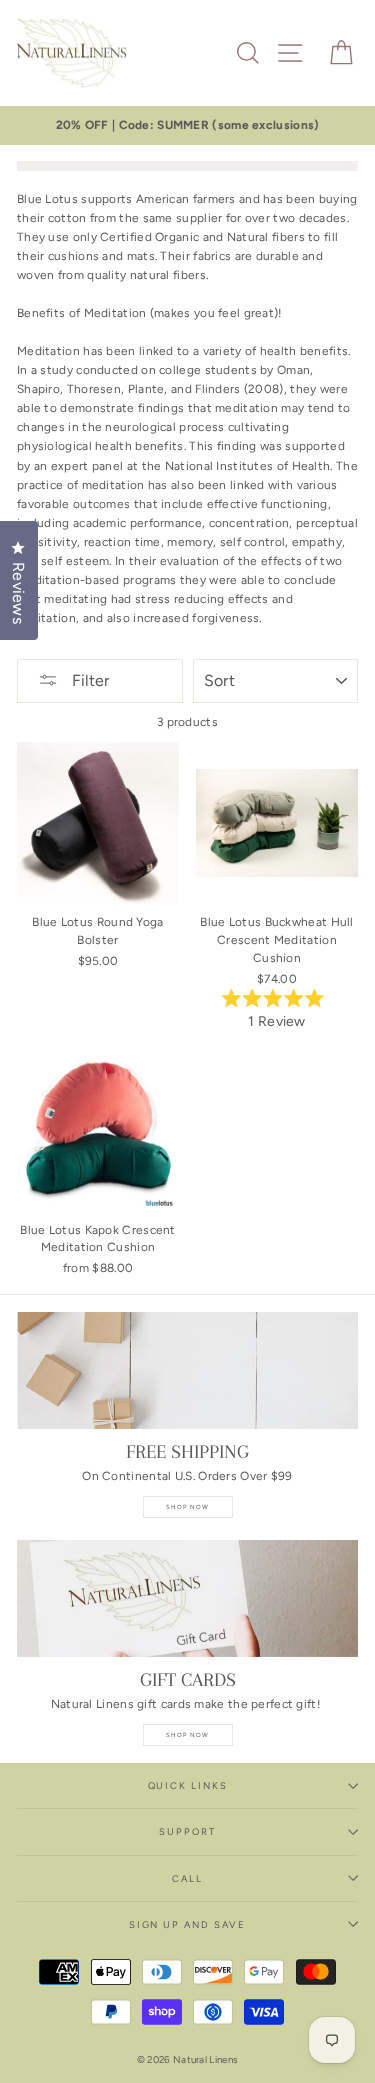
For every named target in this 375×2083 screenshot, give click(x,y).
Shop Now (188, 1507)
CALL (187, 1878)
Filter (88, 680)
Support (187, 1831)
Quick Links (188, 1785)
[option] (187, 125)
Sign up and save (187, 1924)
